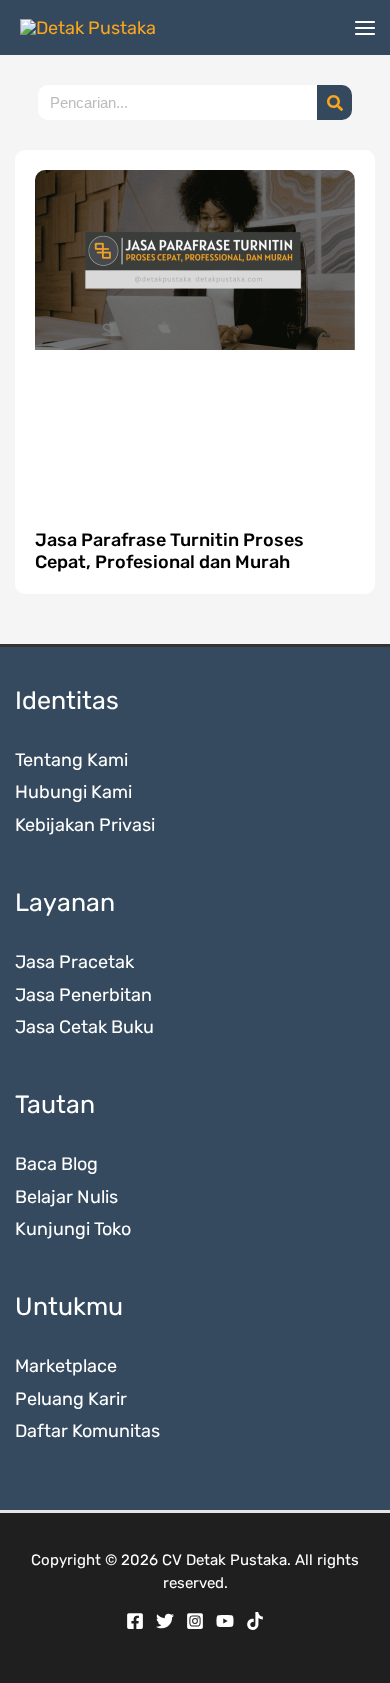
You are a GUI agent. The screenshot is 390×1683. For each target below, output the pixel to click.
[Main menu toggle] (364, 27)
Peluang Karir (71, 1399)
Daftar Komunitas (87, 1431)
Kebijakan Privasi (85, 825)
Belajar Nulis (66, 1197)
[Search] (334, 102)
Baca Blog (56, 1164)
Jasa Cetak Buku (84, 1027)
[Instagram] (195, 1621)
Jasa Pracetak (74, 962)
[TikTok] (255, 1621)
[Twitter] (165, 1621)
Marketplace (66, 1366)
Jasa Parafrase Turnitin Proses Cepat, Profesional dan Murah (169, 551)
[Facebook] (135, 1621)
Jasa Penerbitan (83, 995)
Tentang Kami (71, 760)
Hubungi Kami (73, 792)
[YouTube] (225, 1621)
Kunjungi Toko (73, 1229)
